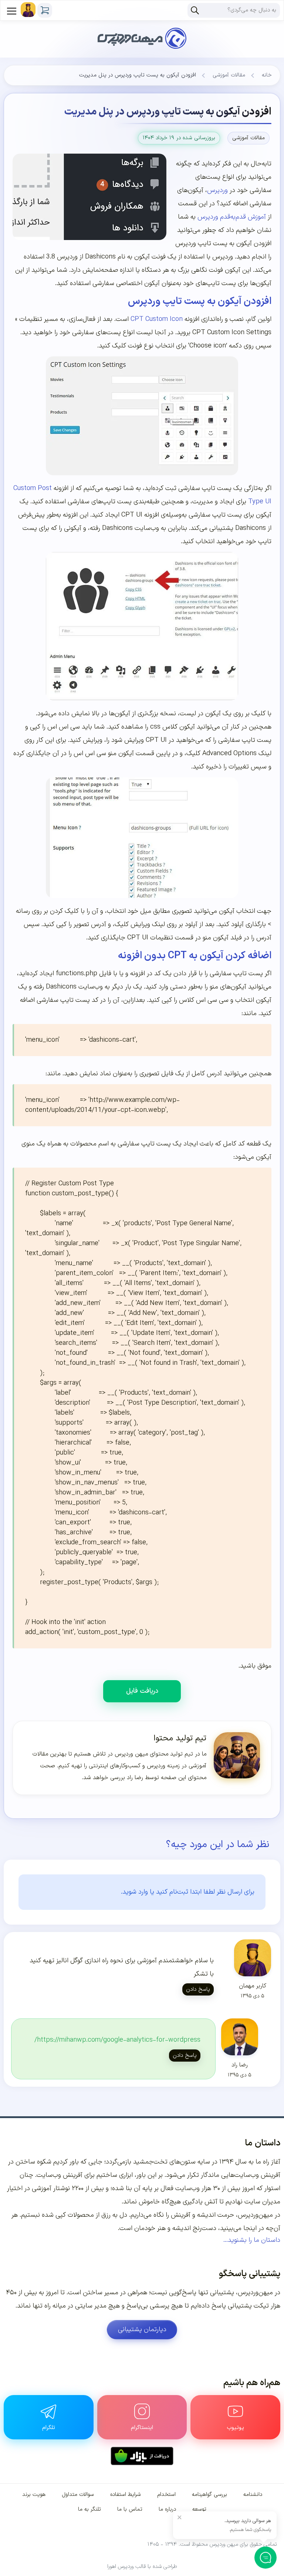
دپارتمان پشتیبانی (142, 2330)
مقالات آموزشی (229, 75)
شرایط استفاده (126, 2495)
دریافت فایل (142, 1691)
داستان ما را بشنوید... (252, 2240)
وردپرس (217, 190)
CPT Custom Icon (157, 319)
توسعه (199, 2509)
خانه (267, 75)
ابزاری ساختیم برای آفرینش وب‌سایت (85, 2175)
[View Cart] (45, 10)
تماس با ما (130, 2509)
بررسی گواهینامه (209, 2495)
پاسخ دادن (198, 1989)
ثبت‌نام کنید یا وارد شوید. (155, 1892)
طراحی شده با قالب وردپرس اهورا (142, 2567)
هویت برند (34, 2495)
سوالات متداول (78, 2495)
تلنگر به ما (89, 2509)
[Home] (142, 29)
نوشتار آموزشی (51, 2188)
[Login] (28, 10)
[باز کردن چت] (266, 2558)
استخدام (166, 2495)
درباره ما (167, 2509)
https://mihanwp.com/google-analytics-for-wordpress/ (117, 2040)
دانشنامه (253, 2495)
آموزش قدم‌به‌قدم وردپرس (231, 217)
